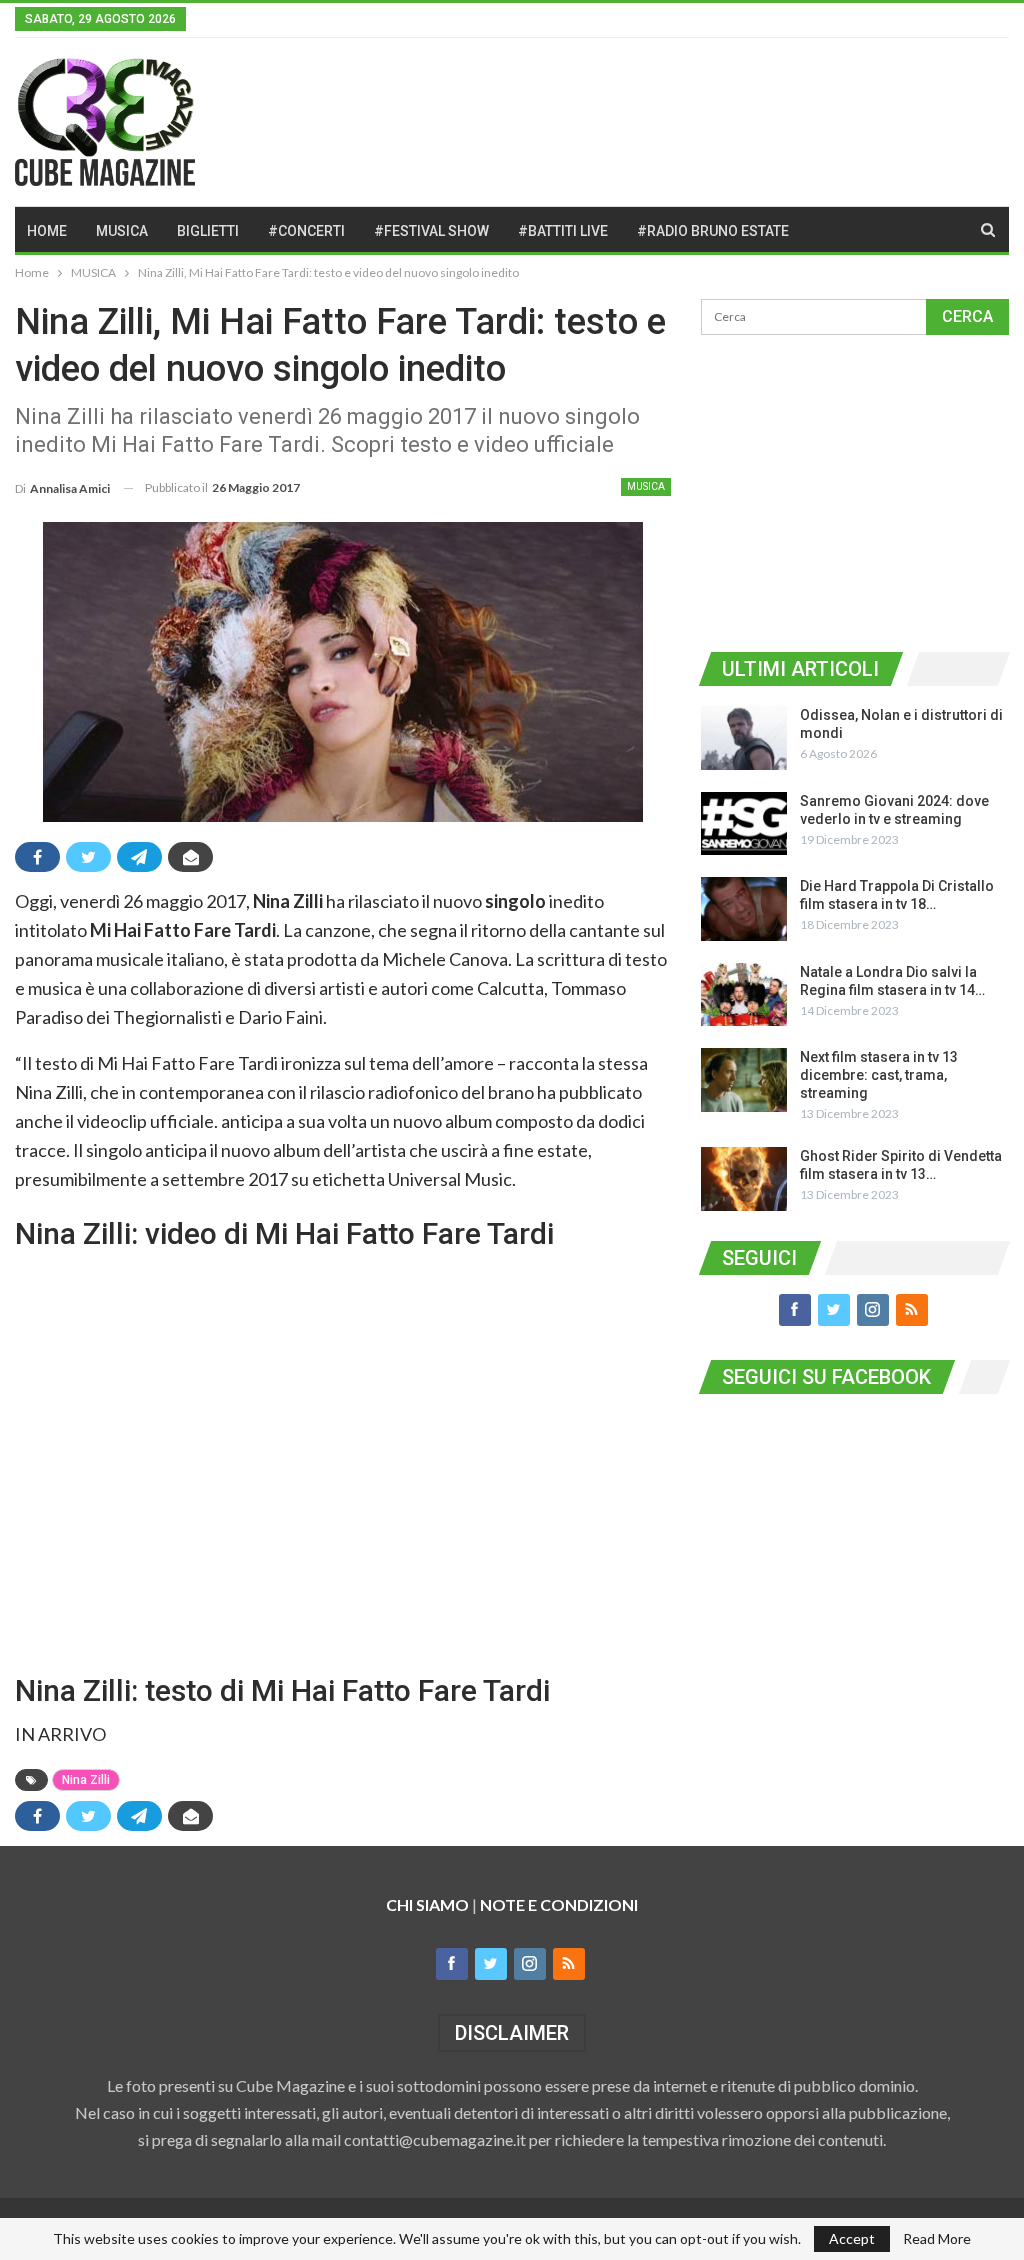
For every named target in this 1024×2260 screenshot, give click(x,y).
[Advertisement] (855, 490)
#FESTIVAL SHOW (431, 231)
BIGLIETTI (208, 231)
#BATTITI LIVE (563, 231)
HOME (47, 231)
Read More (937, 2239)
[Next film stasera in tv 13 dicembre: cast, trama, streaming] (744, 1080)
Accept (852, 2238)
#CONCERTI (306, 231)
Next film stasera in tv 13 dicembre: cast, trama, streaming (879, 1075)
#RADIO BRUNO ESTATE (713, 231)
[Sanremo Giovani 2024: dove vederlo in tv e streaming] (744, 824)
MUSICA (122, 231)
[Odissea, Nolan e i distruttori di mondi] (744, 738)
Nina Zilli (86, 1780)
